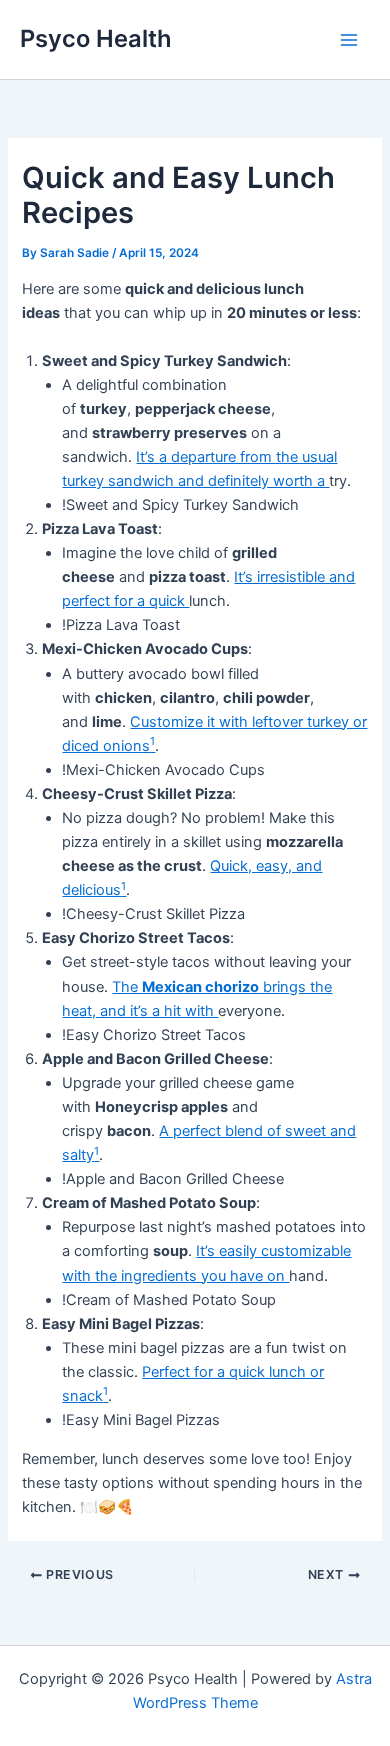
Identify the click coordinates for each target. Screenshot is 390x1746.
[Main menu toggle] (349, 40)
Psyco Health (96, 38)
